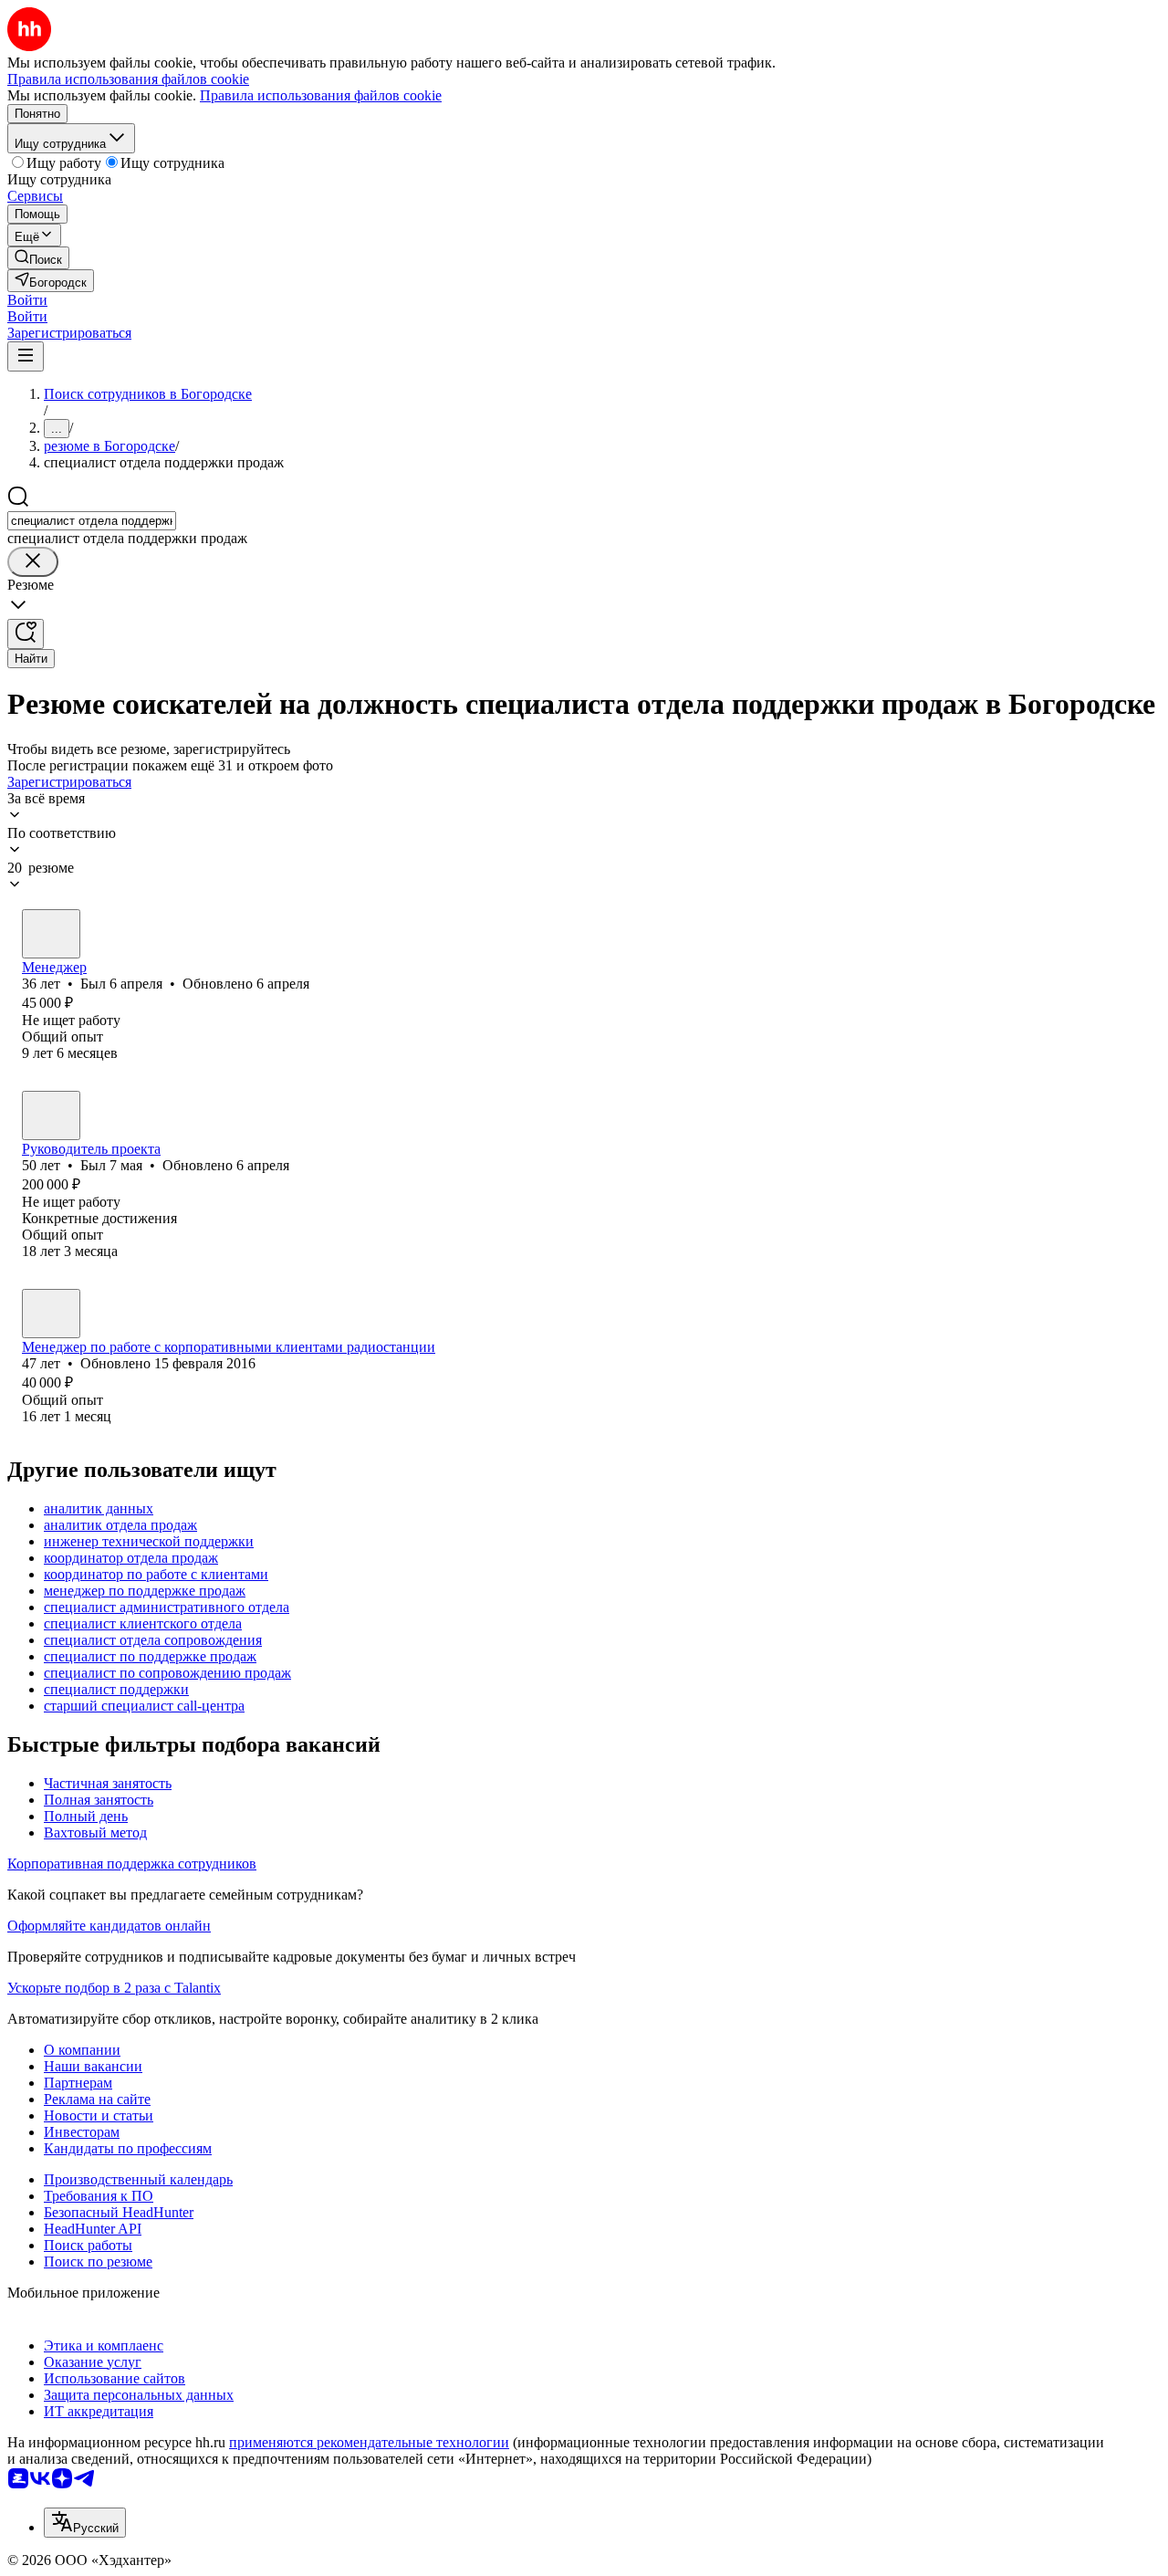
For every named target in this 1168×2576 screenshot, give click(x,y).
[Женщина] (51, 1314)
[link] (38, 258)
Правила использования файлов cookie (321, 95)
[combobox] (92, 521)
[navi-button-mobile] (26, 356)
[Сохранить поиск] (26, 634)
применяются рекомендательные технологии (369, 2442)
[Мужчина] (51, 934)
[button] (27, 300)
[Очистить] (33, 562)
